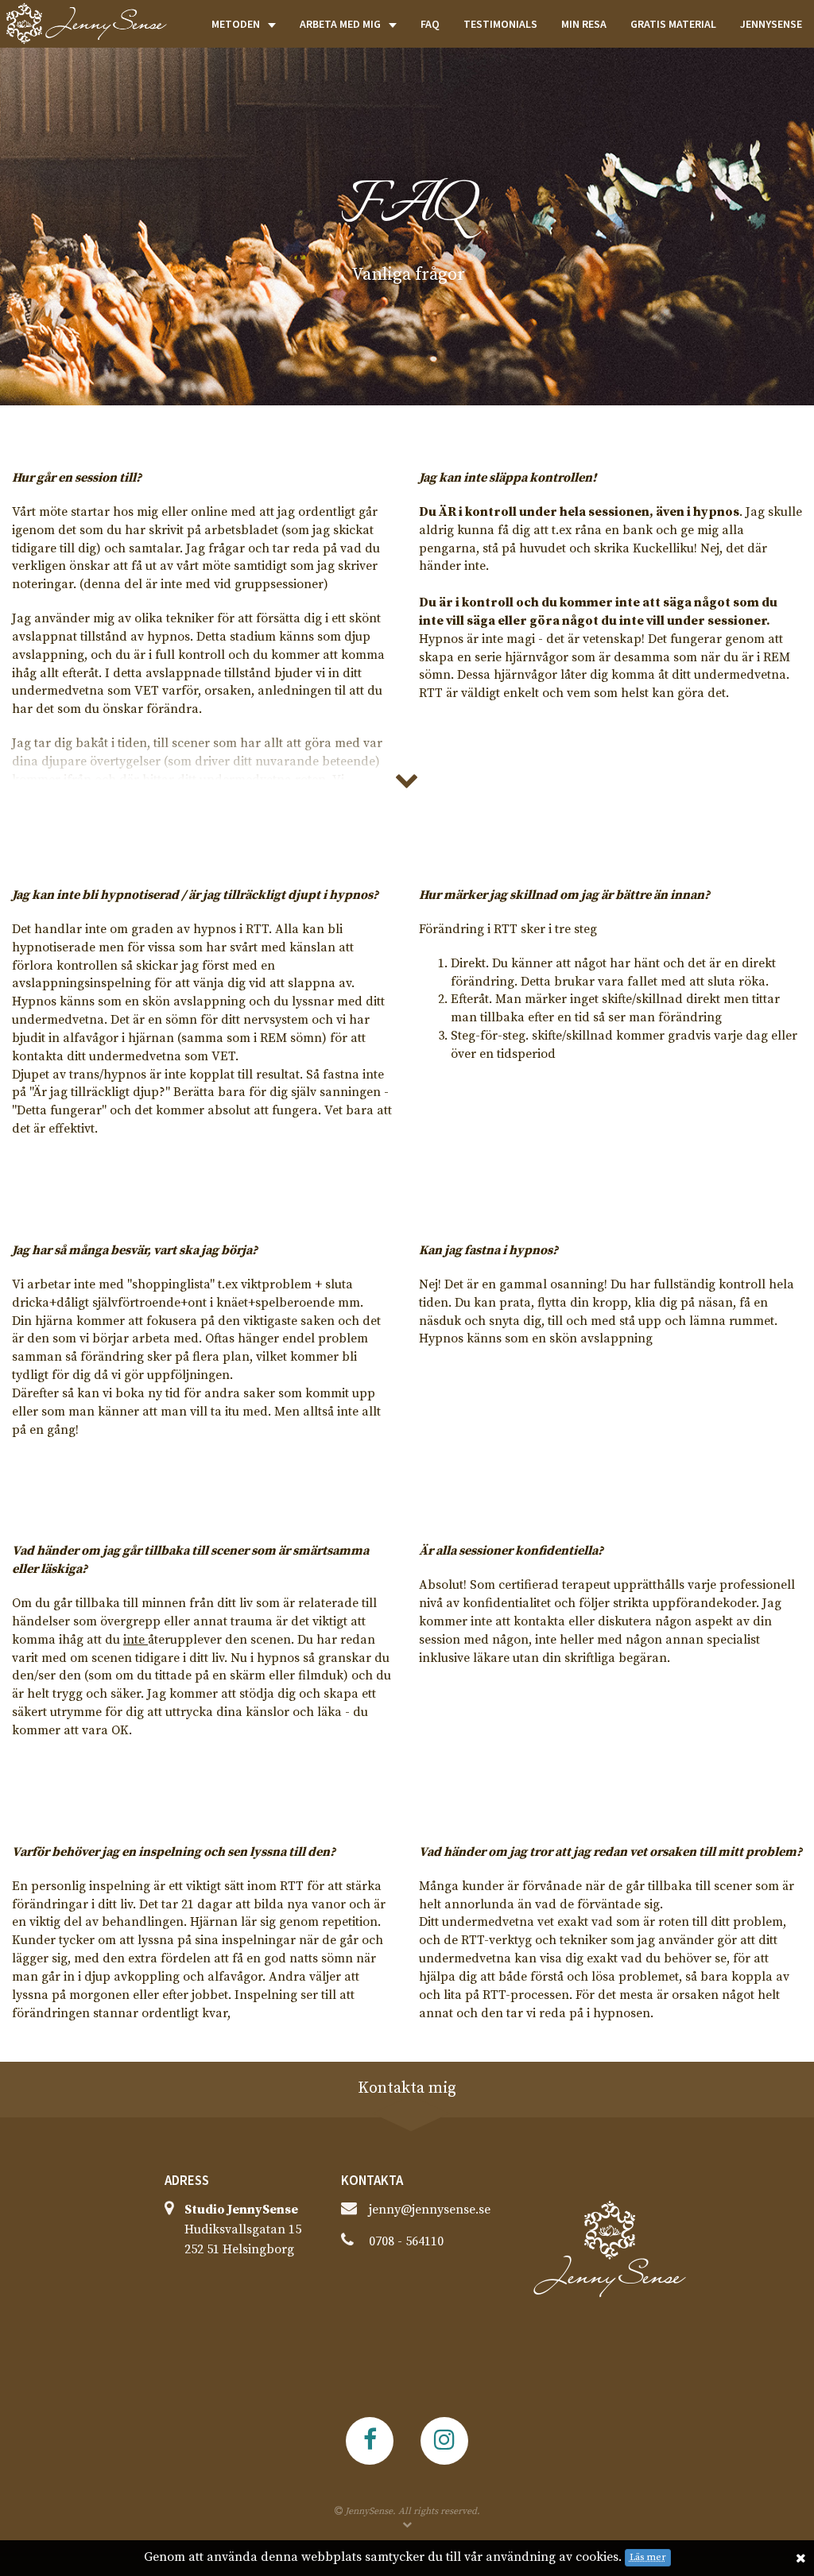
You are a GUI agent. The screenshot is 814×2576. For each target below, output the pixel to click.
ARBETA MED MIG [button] (340, 24)
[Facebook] (370, 2441)
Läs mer (648, 2557)
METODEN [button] (236, 24)
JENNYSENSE (771, 24)
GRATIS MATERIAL (673, 24)
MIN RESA (584, 24)
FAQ (430, 24)
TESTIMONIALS (500, 24)
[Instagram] (444, 2441)
